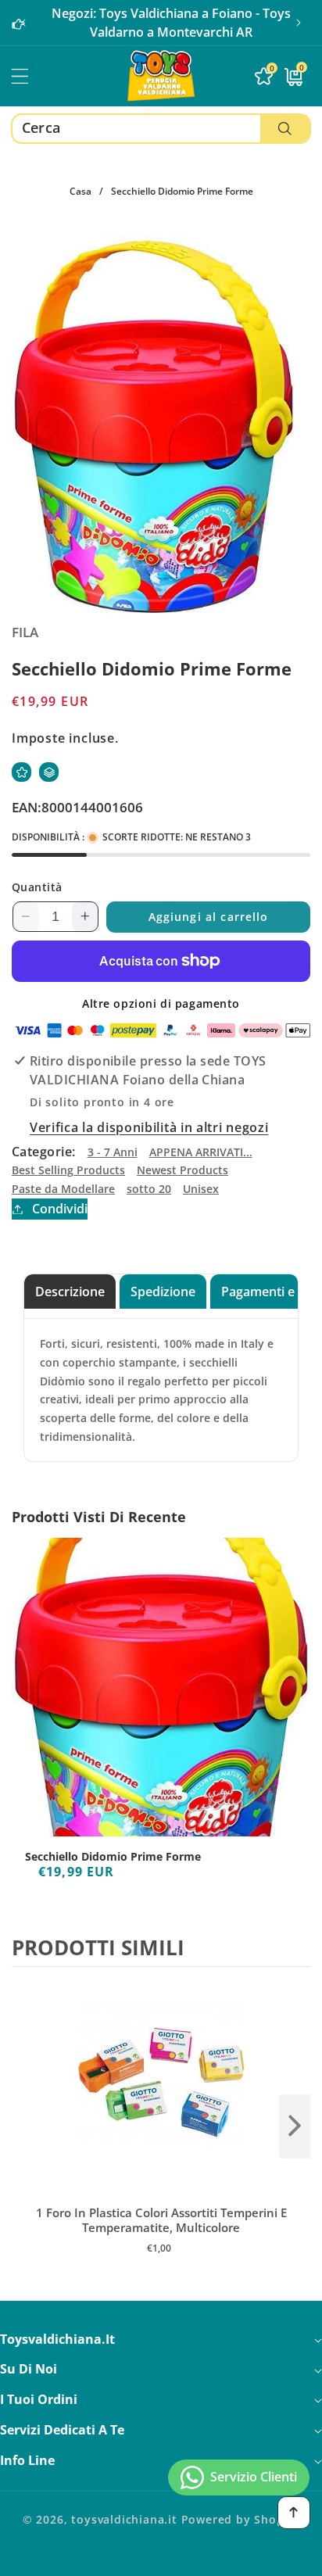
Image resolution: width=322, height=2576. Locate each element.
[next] (295, 2126)
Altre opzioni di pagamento (161, 1003)
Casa (80, 191)
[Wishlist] (21, 772)
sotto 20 (149, 1189)
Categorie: (44, 1152)
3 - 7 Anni (113, 1152)
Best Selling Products (68, 1170)
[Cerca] (285, 129)
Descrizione (70, 1292)
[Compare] (49, 772)
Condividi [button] (60, 1209)
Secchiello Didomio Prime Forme (113, 1857)
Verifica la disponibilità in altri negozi (149, 1127)
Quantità (37, 887)
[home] (161, 2558)
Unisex (201, 1189)
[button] (299, 23)
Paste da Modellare (63, 1189)
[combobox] (161, 129)
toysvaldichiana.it (124, 2519)
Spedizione (163, 1292)
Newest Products (182, 1170)
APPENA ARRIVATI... (201, 1152)
